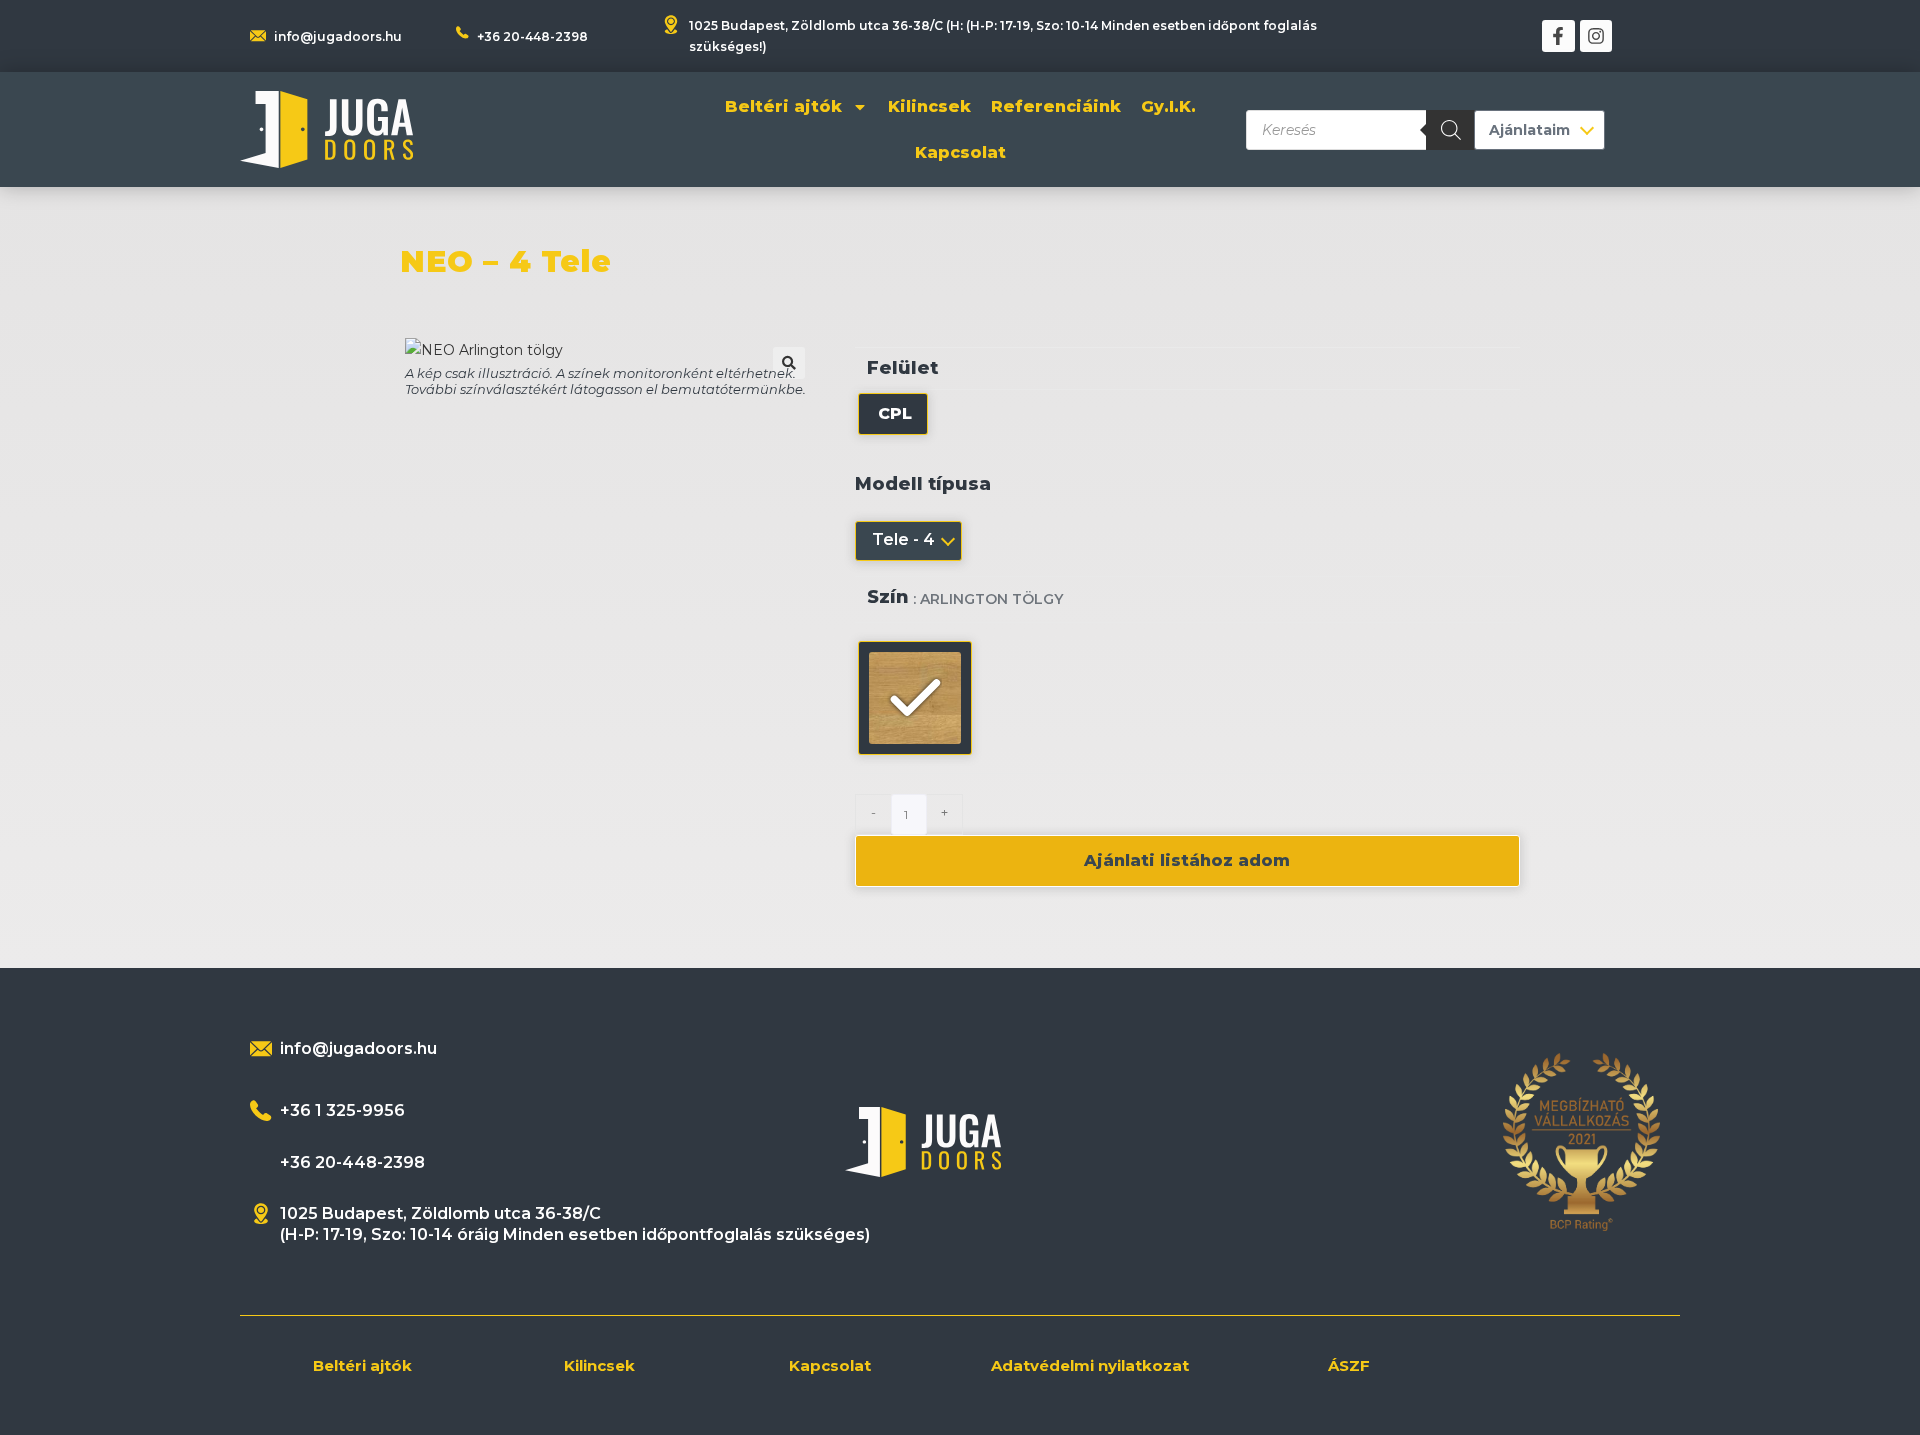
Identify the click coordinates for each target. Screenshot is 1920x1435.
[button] (789, 363)
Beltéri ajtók (783, 106)
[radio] (893, 414)
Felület (902, 368)
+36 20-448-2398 (532, 36)
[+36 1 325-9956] (261, 1111)
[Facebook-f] (1558, 36)
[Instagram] (1596, 36)
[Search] (1451, 130)
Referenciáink (1056, 106)
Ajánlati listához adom (1187, 860)
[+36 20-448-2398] (462, 32)
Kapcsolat (960, 152)
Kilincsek (929, 106)
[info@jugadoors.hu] (261, 1049)
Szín (888, 597)
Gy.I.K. (1168, 106)
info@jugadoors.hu (338, 36)
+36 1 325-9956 (342, 1110)
